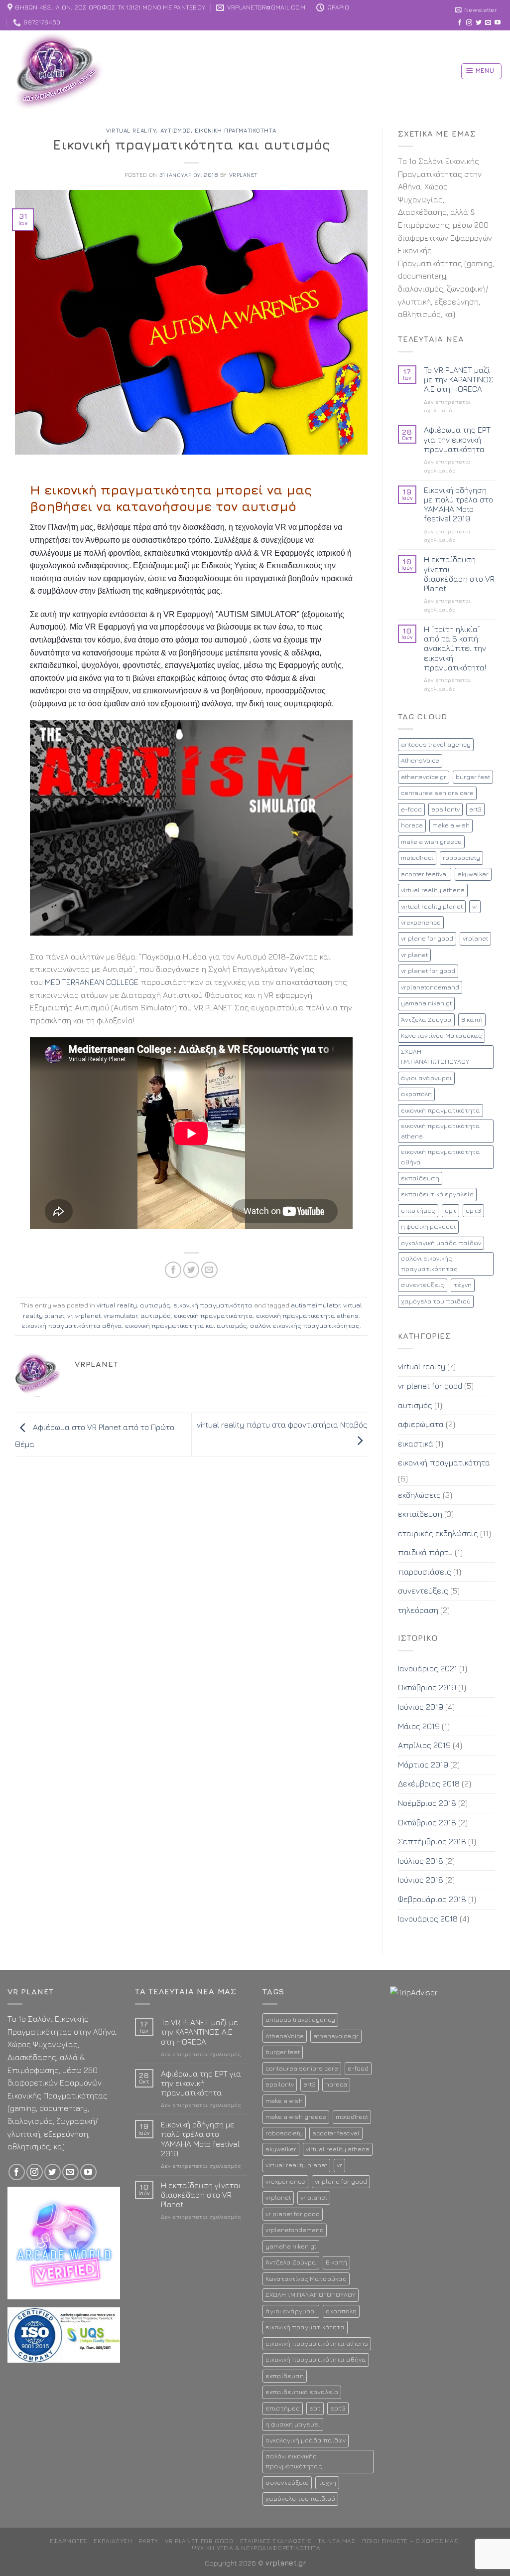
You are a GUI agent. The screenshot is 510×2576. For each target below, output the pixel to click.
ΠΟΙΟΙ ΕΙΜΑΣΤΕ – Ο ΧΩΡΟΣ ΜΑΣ (410, 2541)
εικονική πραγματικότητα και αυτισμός (186, 1326)
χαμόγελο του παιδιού (436, 1301)
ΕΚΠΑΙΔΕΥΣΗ (113, 2541)
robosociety (461, 858)
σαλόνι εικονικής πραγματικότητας (305, 1326)
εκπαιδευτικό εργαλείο (437, 1194)
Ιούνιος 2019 (421, 1707)
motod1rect (417, 858)
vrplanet (244, 175)
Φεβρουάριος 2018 (432, 1899)
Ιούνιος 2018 (421, 1880)
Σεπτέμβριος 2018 (432, 1841)
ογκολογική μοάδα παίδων (441, 1243)
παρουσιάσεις (425, 1572)
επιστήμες (418, 1210)
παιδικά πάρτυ (425, 1552)
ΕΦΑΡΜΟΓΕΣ (69, 2541)
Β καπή (472, 1020)
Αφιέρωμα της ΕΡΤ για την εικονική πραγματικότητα (457, 439)
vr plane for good (427, 938)
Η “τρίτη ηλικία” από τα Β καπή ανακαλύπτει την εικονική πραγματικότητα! (455, 648)
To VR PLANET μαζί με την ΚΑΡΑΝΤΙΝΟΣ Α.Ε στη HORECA (459, 379)
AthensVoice (420, 760)
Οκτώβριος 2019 (427, 1687)
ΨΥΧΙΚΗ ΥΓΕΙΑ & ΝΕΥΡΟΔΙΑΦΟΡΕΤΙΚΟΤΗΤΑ (256, 2548)
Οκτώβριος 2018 (427, 1822)
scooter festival (425, 874)
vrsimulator (121, 1316)
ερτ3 (473, 1210)
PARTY (149, 2541)
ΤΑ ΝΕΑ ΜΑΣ (337, 2541)
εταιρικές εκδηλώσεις (438, 1533)
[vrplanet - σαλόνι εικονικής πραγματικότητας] (82, 72)
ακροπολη (416, 1094)
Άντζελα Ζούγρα (426, 1020)
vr (70, 1316)
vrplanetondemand (430, 987)
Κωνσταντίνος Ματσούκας (442, 1036)
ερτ (450, 1210)
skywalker (473, 874)
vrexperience (421, 922)
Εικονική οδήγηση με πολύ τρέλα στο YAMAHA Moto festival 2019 (458, 504)
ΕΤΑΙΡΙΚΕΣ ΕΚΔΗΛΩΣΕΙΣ (275, 2541)
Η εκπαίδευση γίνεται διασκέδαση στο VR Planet (459, 574)
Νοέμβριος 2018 (427, 1803)
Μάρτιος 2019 (423, 1765)
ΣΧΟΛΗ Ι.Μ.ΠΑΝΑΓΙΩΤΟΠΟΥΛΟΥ (435, 1056)
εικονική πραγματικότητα (236, 130)
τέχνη (463, 1285)
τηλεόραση (418, 1610)
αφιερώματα (421, 1424)
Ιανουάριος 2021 (428, 1668)
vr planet (414, 955)
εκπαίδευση (420, 1178)
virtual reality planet (432, 906)
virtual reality (131, 130)
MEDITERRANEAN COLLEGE (92, 982)
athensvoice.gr (424, 777)
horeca (412, 825)
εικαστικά (416, 1444)
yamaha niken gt (426, 1003)
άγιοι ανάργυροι (426, 1078)
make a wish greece (431, 842)
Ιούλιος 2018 (421, 1861)
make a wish (451, 825)
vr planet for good (428, 971)
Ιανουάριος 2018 (428, 1919)
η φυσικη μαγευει (428, 1226)
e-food (411, 809)
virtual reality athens (433, 890)
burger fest (473, 777)
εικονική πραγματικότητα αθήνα (72, 1326)
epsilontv (446, 809)
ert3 (475, 809)
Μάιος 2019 (419, 1726)
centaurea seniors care (437, 793)
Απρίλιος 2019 (424, 1745)
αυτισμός (176, 130)
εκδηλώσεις (419, 1495)
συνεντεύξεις (423, 1285)
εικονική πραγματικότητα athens (307, 1316)
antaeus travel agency (436, 744)
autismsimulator (316, 1305)
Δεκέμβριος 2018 (429, 1783)
